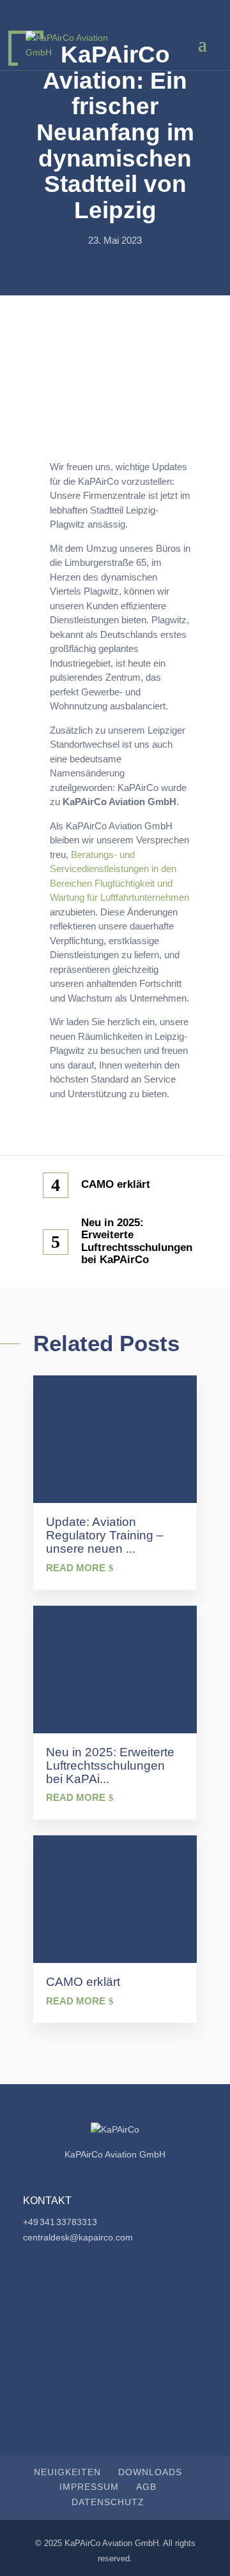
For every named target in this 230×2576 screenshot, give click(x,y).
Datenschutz (108, 2502)
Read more (76, 1568)
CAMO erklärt (116, 1184)
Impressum (89, 2487)
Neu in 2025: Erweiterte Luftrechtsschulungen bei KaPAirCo (134, 1241)
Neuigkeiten (67, 2472)
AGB (146, 2487)
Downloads (150, 2472)
